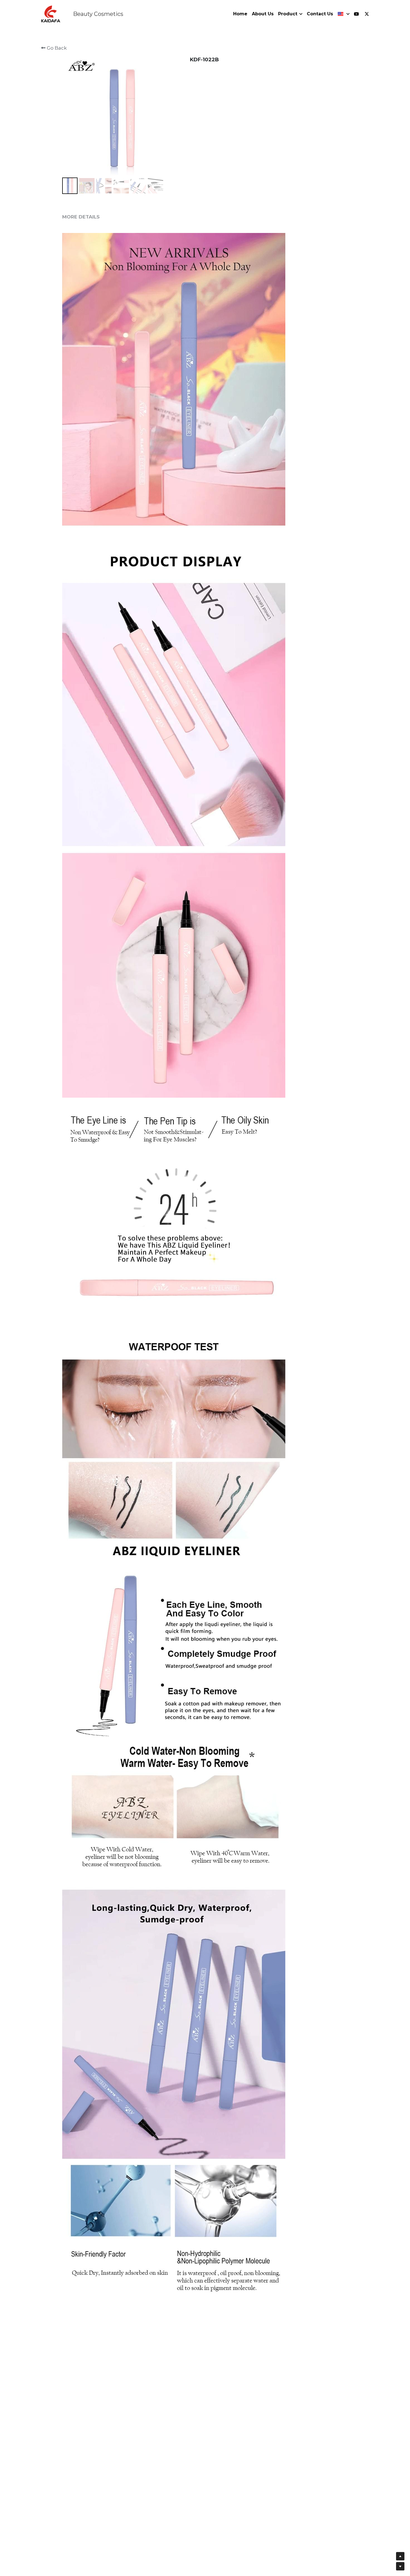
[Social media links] (356, 14)
